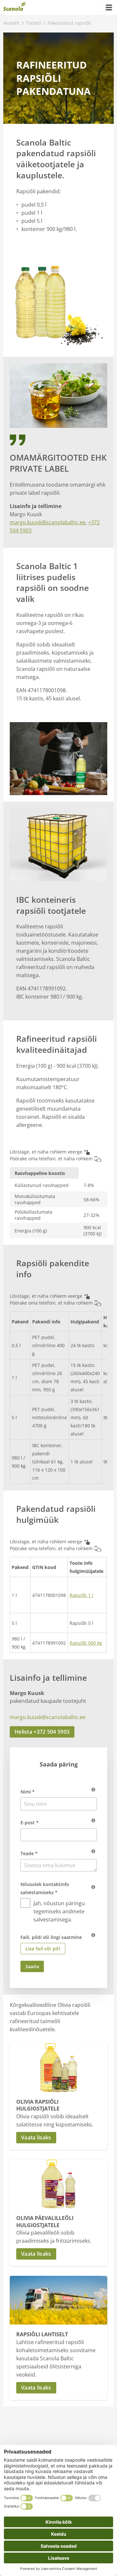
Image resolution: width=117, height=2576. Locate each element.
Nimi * (28, 1792)
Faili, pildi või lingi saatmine (51, 1937)
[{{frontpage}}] (14, 7)
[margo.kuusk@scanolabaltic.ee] (13, 1709)
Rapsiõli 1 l (81, 1595)
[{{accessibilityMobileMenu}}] (109, 7)
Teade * (29, 1853)
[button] (58, 2138)
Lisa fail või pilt (43, 1949)
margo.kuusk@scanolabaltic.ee (48, 522)
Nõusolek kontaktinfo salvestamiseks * (45, 1888)
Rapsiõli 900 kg (86, 1643)
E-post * (30, 1823)
